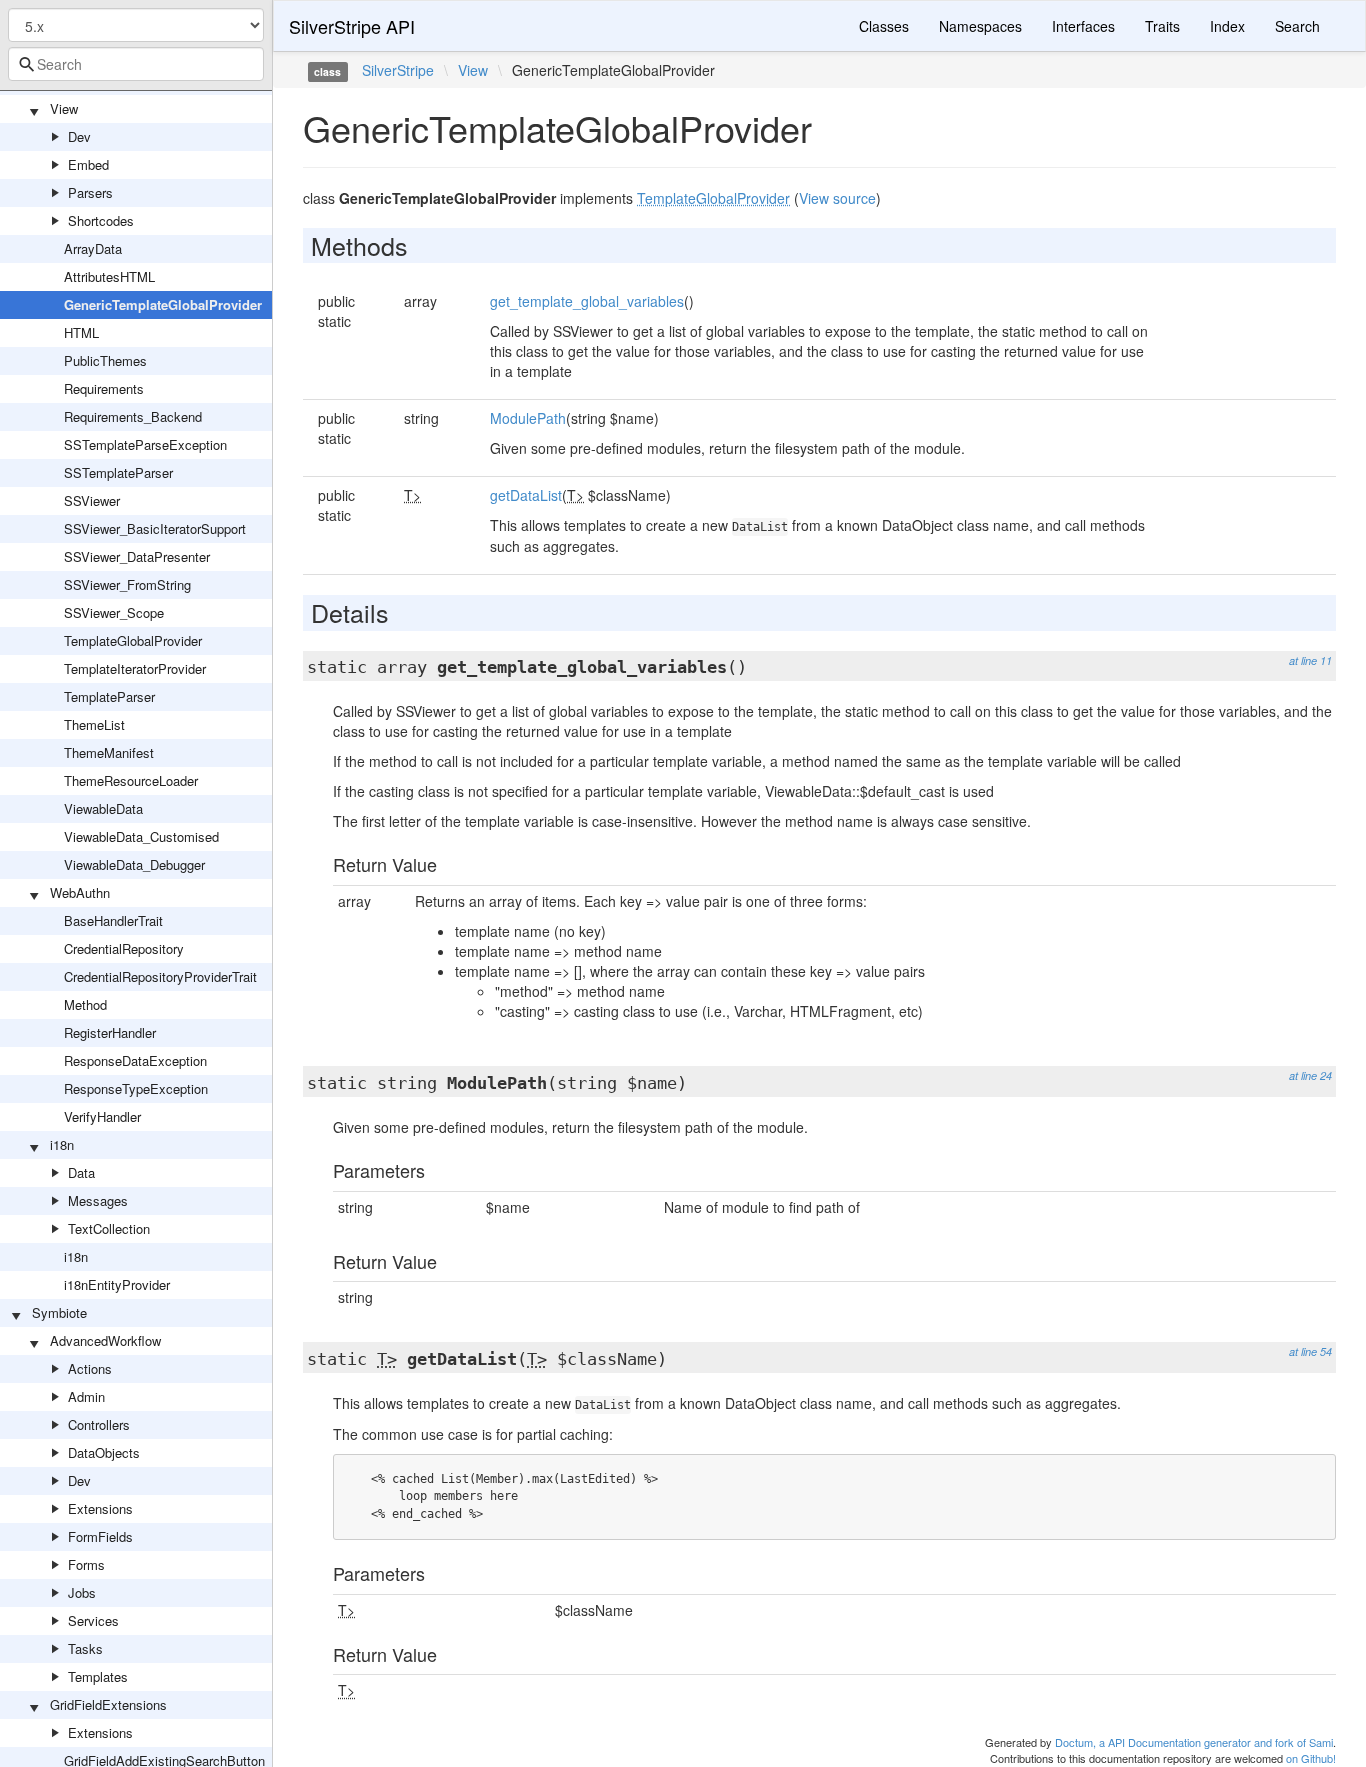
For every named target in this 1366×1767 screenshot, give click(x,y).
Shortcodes (101, 220)
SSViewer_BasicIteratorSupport (155, 528)
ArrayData (93, 248)
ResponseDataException (135, 1060)
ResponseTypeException (136, 1088)
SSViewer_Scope (114, 612)
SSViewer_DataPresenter (137, 556)
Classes (884, 26)
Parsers (90, 192)
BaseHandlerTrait (113, 920)
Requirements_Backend (133, 416)
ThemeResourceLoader (131, 780)
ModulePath (528, 418)
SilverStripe (398, 70)
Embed (88, 164)
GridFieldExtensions (108, 1704)
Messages (98, 1200)
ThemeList (94, 724)
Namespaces (980, 26)
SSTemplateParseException (145, 444)
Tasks (85, 1648)
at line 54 (1310, 1351)
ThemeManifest (109, 752)
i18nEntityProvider (117, 1284)
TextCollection (109, 1228)
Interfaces (1083, 26)
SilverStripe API (352, 26)
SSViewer (92, 500)
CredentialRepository (124, 948)
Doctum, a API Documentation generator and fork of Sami (1194, 1742)
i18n (62, 1144)
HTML (81, 332)
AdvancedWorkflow (105, 1340)
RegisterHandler (110, 1032)
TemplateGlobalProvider (133, 640)
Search (1297, 26)
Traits (1162, 26)
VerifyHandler (102, 1116)
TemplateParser (109, 696)
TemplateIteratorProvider (135, 668)
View (64, 108)
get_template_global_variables (587, 301)
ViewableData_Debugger (134, 864)
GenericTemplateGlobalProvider (163, 304)
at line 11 (1310, 660)
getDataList (526, 495)
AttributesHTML (109, 276)
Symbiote (59, 1312)
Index (1227, 26)
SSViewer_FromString (127, 584)
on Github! (1311, 1758)
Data (81, 1172)
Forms (86, 1564)
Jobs (82, 1592)
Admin (86, 1396)
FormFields (100, 1536)
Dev (79, 136)
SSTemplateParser (118, 472)
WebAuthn (80, 892)
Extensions (100, 1508)
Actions (90, 1368)
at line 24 (1310, 1075)
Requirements (104, 388)
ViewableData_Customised (141, 836)
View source (837, 198)
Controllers (99, 1424)
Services (93, 1620)
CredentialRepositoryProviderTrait (160, 976)
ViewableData (103, 808)
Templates (98, 1676)
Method (85, 1004)
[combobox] (136, 64)
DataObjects (104, 1452)
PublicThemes (105, 360)
